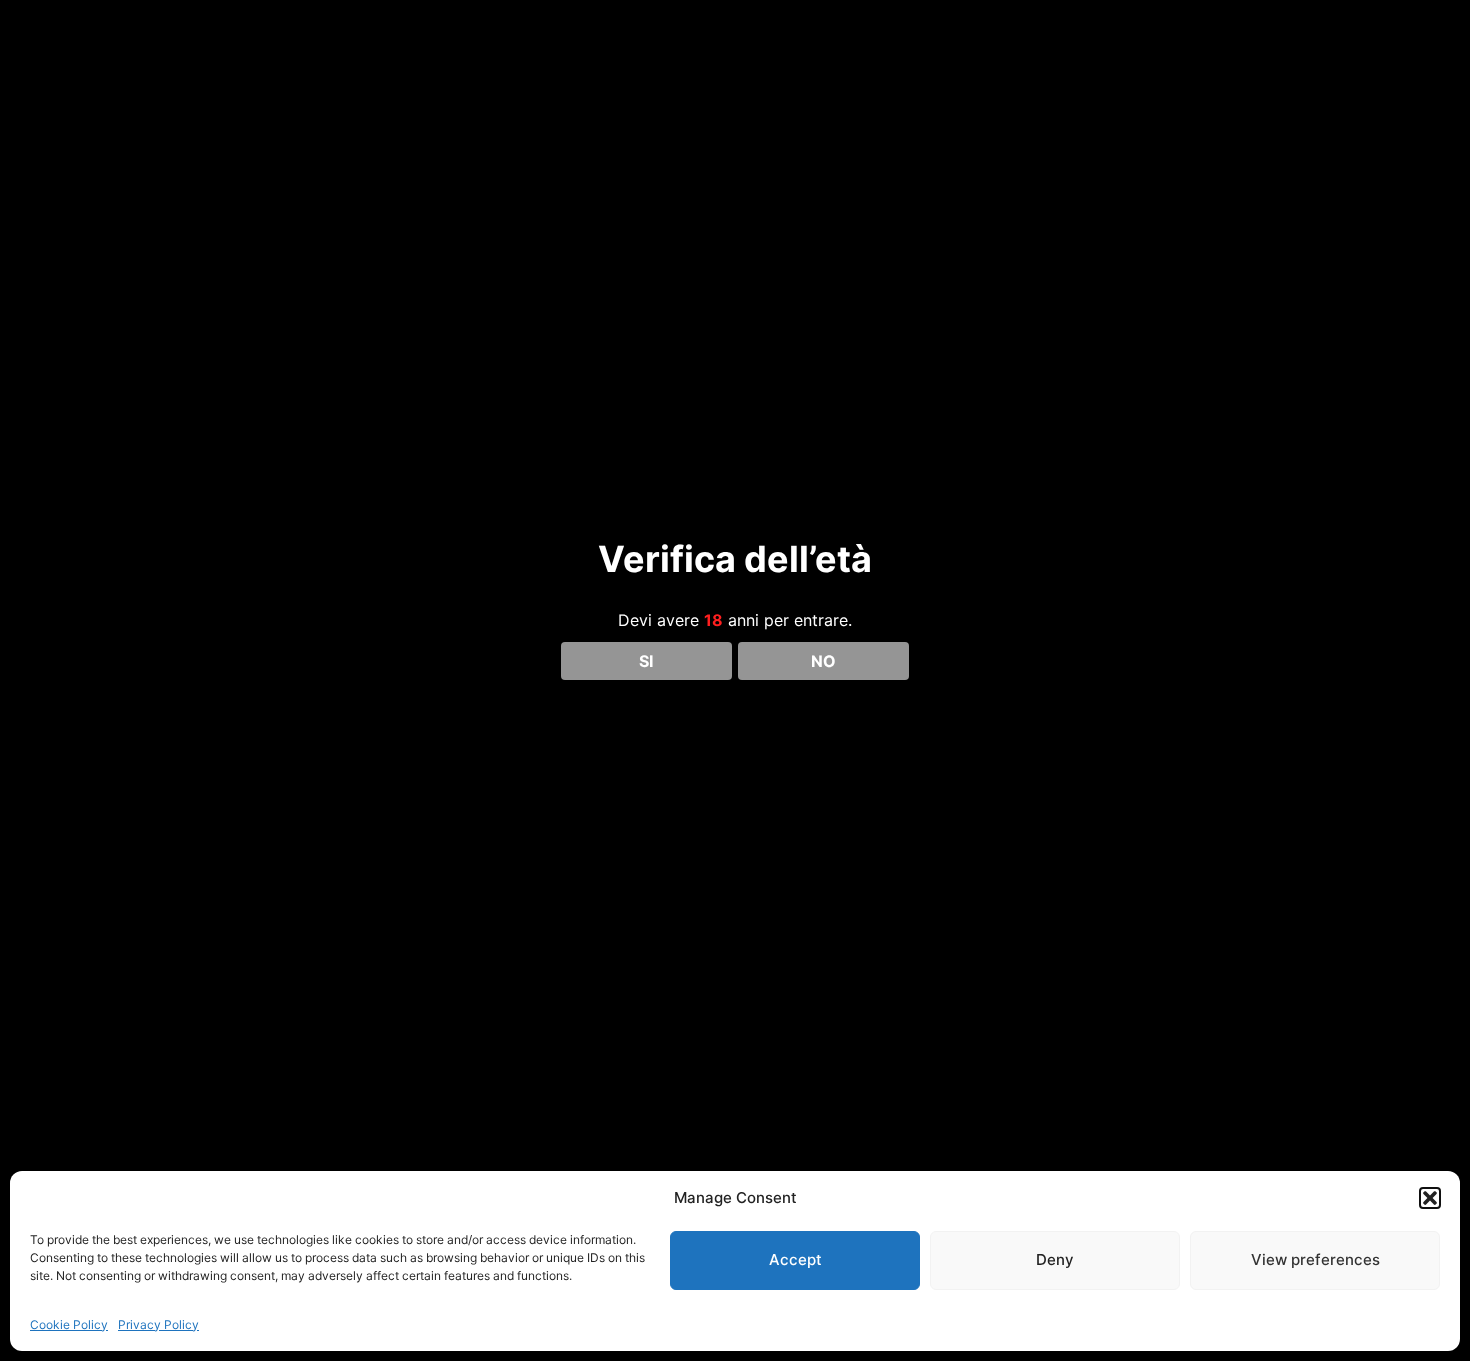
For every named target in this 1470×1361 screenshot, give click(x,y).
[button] (1430, 1198)
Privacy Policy (158, 1324)
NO (823, 661)
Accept (795, 1259)
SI (646, 661)
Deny (1055, 1259)
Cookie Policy (69, 1324)
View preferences (1315, 1259)
